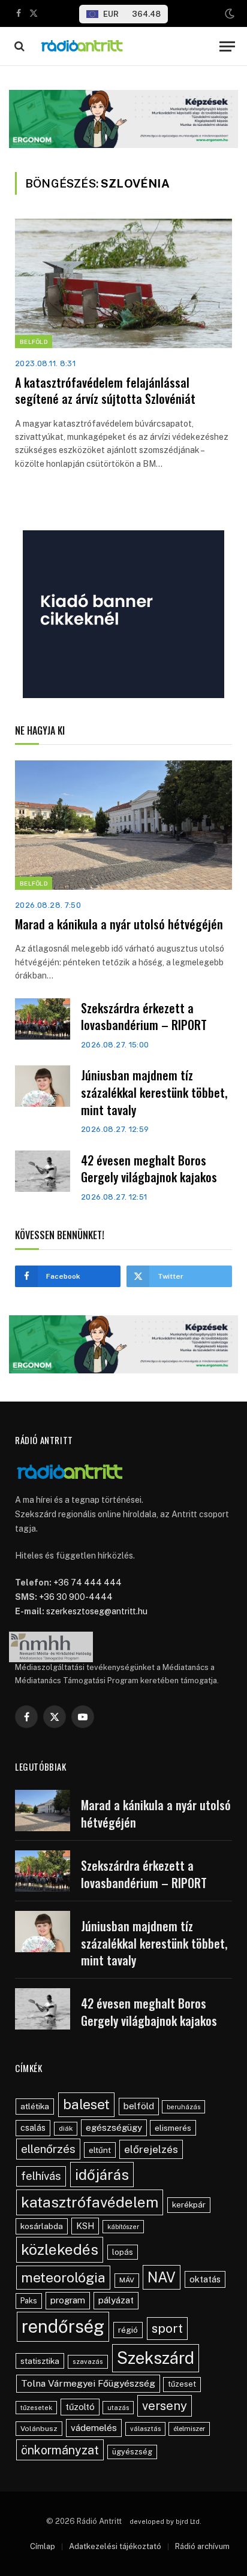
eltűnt (100, 2150)
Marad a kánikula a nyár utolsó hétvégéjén (119, 924)
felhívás (41, 2176)
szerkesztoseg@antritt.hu (97, 1611)
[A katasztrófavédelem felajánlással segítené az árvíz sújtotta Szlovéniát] (123, 283)
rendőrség (63, 2326)
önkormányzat (60, 2450)
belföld (139, 2106)
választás (145, 2429)
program (68, 2300)
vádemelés (94, 2428)
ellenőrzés (48, 2149)
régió (128, 2330)
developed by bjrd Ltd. (165, 2521)
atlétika (35, 2106)
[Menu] (227, 46)
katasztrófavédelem (90, 2202)
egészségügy (114, 2127)
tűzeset (182, 2384)
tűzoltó (80, 2407)
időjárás (102, 2175)
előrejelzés (151, 2149)
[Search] (18, 46)
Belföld (34, 342)
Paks (29, 2301)
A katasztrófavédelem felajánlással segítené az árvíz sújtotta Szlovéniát (105, 390)
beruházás (183, 2107)
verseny (165, 2406)
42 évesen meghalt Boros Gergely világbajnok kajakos (149, 1169)
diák (66, 2128)
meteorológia (63, 2277)
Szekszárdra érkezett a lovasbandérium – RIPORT (144, 1017)
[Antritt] (123, 46)
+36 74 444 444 (88, 1583)
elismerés (173, 2128)
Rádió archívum (202, 2546)
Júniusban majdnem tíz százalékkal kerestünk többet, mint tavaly (154, 1092)
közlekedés (60, 2249)
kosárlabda (42, 2226)
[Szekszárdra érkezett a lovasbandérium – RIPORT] (43, 1019)
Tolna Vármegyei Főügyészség (88, 2383)
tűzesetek (36, 2408)
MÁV (127, 2280)
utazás (118, 2408)
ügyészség (132, 2452)
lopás (123, 2252)
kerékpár (189, 2204)
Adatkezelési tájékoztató (115, 2546)
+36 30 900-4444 (76, 1597)
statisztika (40, 2361)
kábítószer (123, 2227)
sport (167, 2328)
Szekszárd (156, 2358)
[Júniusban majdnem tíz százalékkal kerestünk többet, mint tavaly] (43, 1086)
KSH (85, 2226)
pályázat (116, 2300)
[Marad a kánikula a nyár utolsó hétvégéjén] (123, 825)
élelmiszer (189, 2429)
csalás (33, 2128)
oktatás (205, 2279)
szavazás (88, 2361)
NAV (162, 2277)
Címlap (43, 2546)
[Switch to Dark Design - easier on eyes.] (228, 14)
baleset (86, 2104)
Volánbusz (39, 2429)
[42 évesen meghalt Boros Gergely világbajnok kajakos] (43, 1171)
